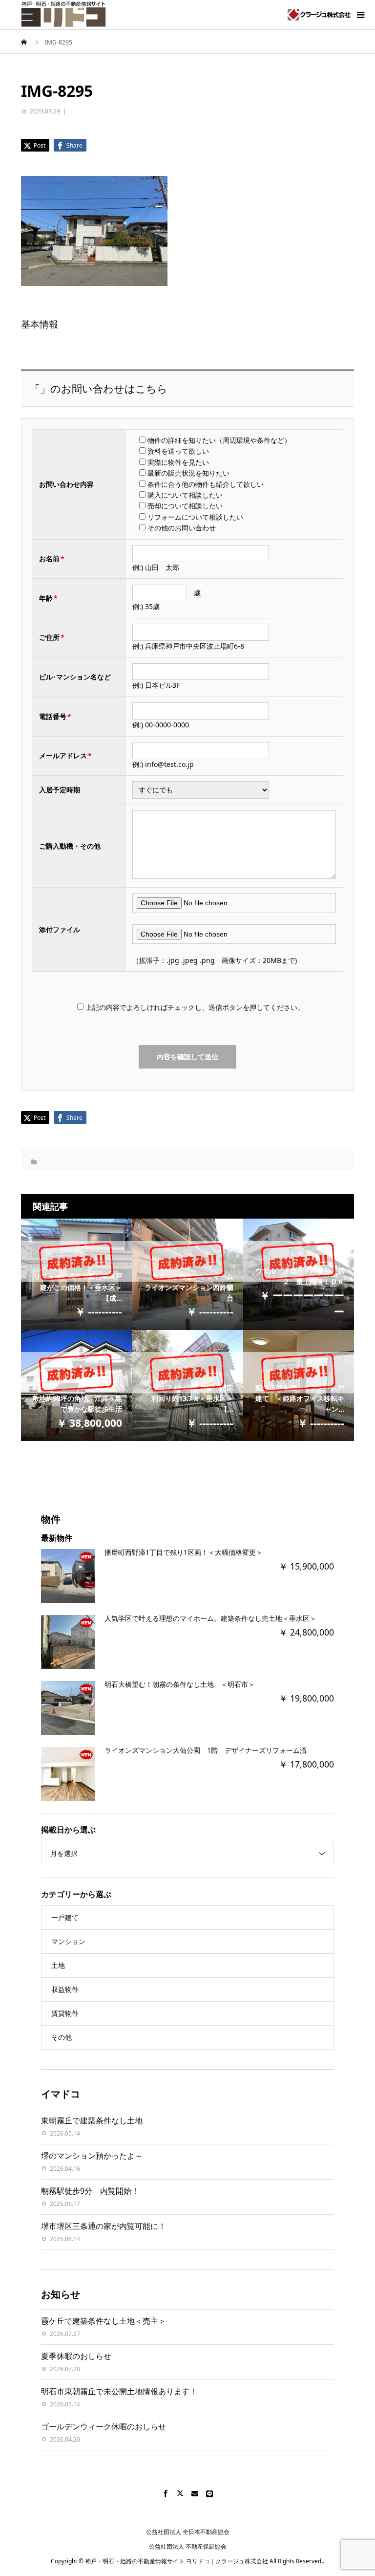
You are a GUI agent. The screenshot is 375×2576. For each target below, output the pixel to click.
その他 (62, 2037)
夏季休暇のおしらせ (76, 2356)
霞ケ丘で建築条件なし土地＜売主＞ (104, 2321)
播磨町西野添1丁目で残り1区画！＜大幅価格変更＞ (184, 1552)
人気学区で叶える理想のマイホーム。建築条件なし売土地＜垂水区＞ (210, 1618)
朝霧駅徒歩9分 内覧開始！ (90, 2191)
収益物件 (65, 1989)
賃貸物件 (65, 2013)
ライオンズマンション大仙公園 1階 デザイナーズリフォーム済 (206, 1750)
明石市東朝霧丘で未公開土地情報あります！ (119, 2391)
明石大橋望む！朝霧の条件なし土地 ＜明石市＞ (180, 1684)
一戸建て (65, 1917)
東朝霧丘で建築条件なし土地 (92, 2120)
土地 (58, 1965)
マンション (68, 1941)
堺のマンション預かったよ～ (92, 2156)
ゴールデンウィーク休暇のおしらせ (104, 2426)
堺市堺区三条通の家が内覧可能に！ (104, 2226)
